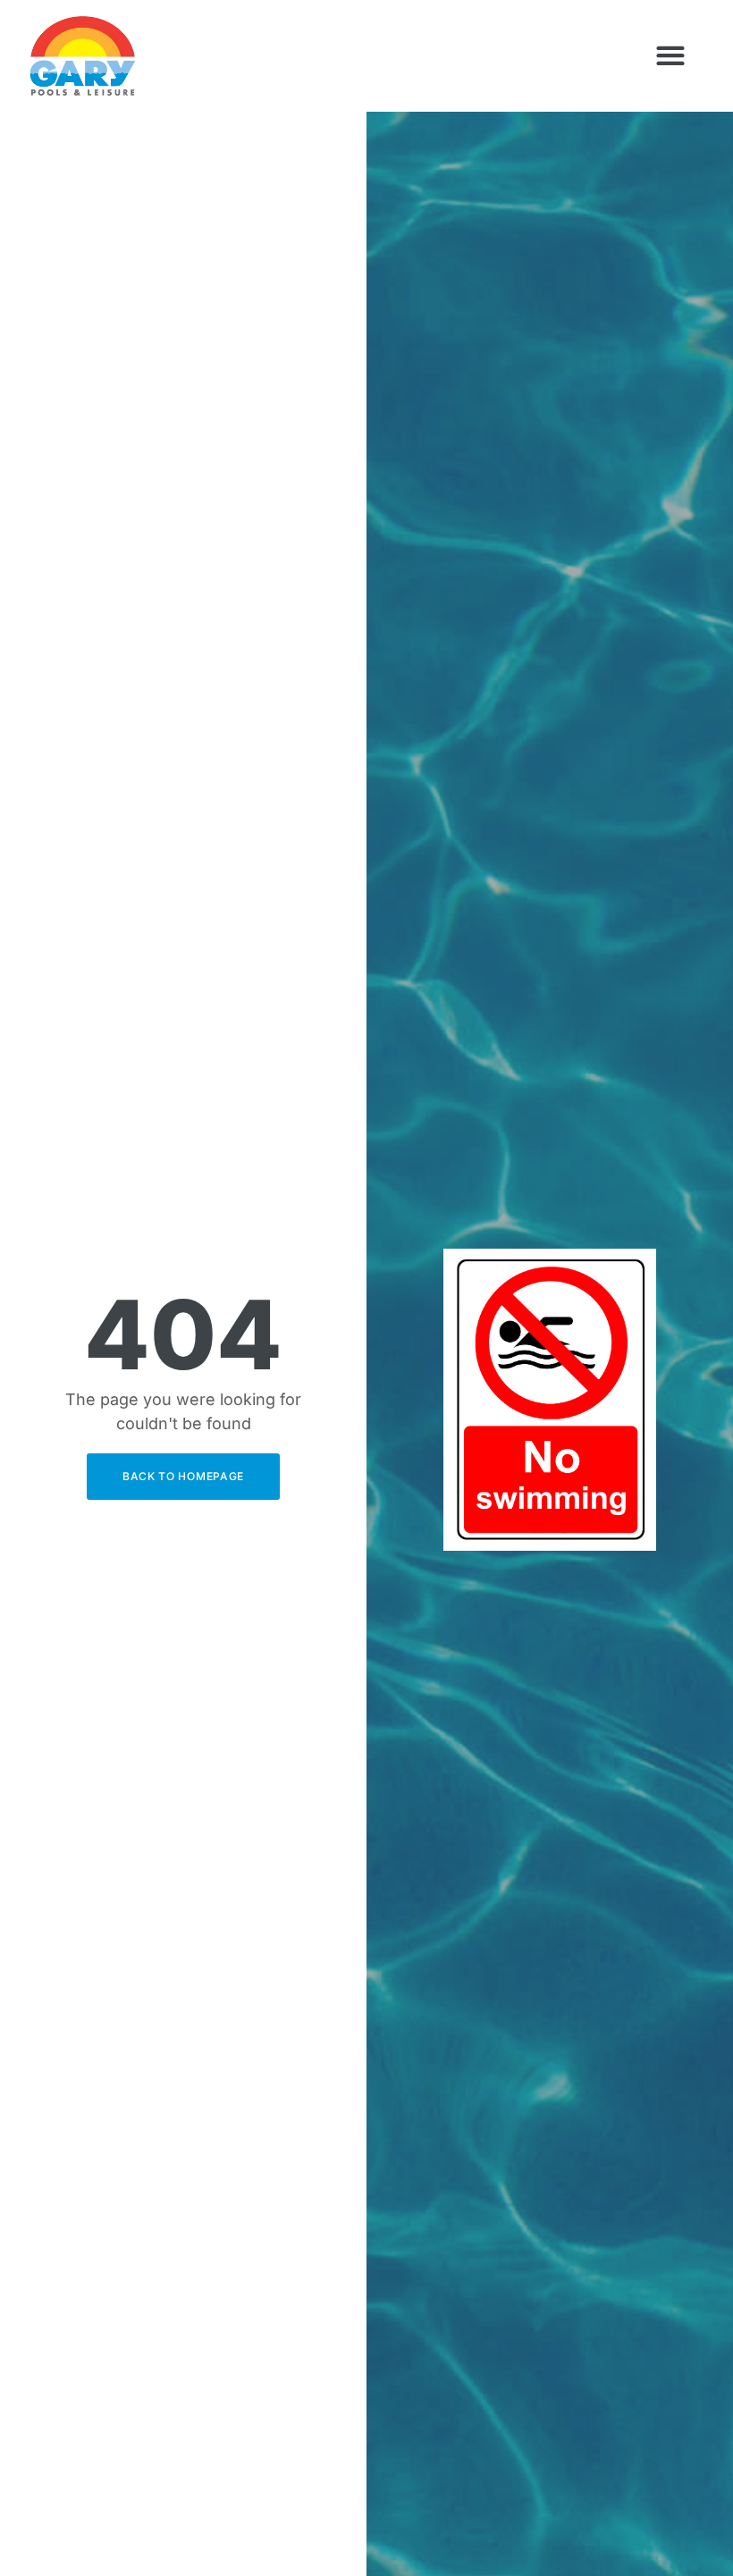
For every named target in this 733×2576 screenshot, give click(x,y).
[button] (670, 56)
